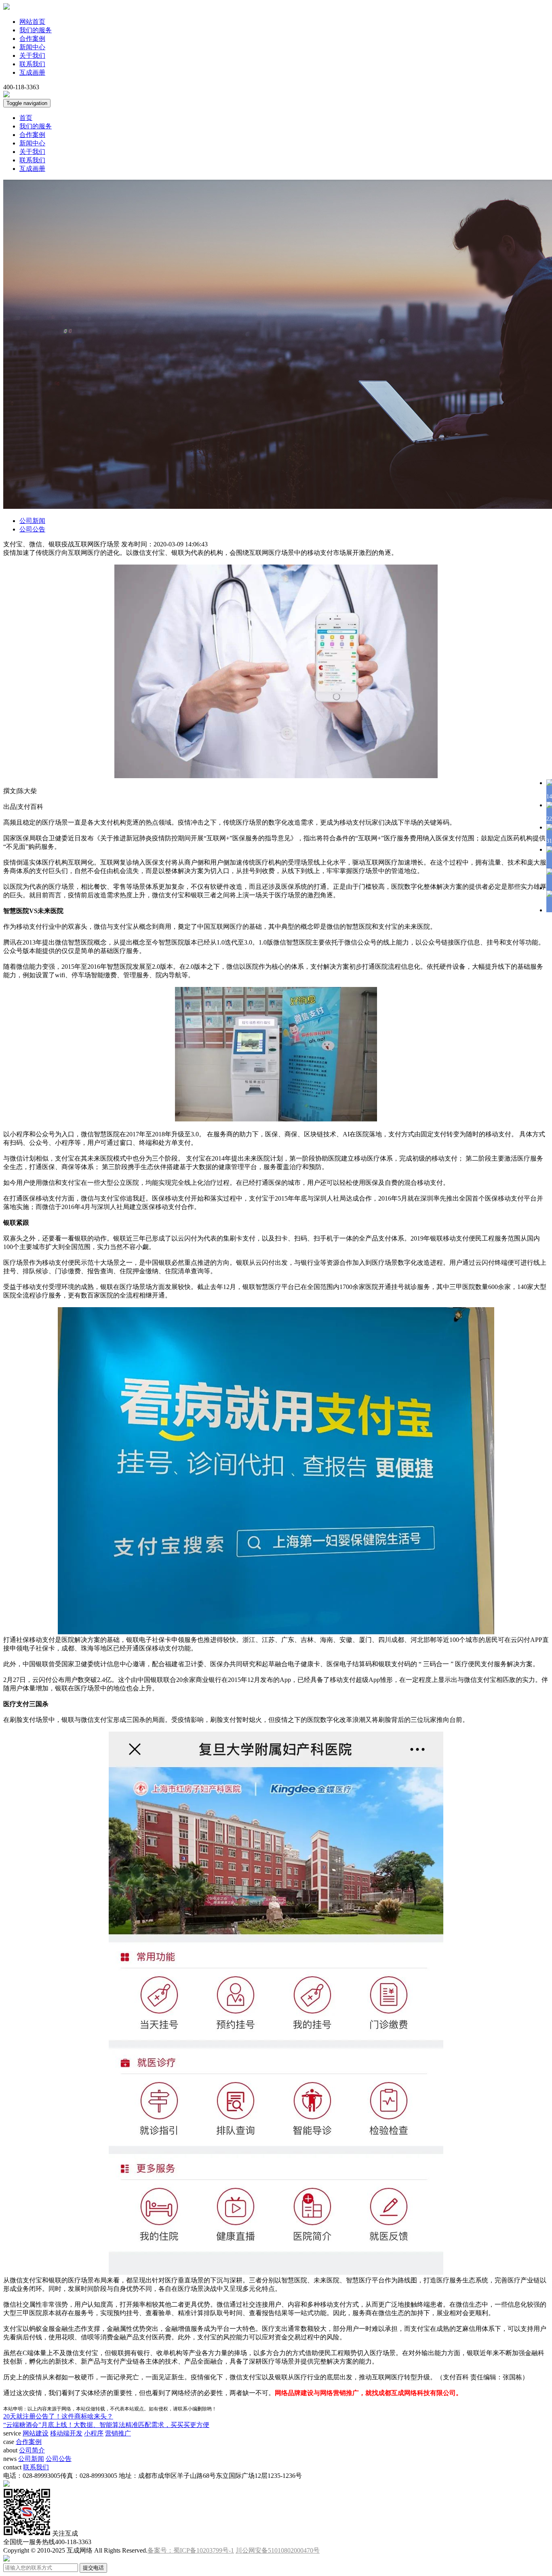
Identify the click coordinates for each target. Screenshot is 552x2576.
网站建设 (36, 2433)
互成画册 (32, 72)
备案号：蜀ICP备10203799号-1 (191, 2550)
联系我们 (32, 64)
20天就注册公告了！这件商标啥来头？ (58, 2416)
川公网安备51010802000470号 (278, 2550)
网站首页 (32, 22)
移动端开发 (66, 2433)
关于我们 (32, 56)
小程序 (94, 2433)
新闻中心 (32, 47)
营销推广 (118, 2433)
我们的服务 (36, 30)
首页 (26, 118)
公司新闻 (32, 521)
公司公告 (32, 529)
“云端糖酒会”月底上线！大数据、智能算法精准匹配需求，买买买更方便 (106, 2425)
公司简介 (32, 2450)
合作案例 (32, 39)
